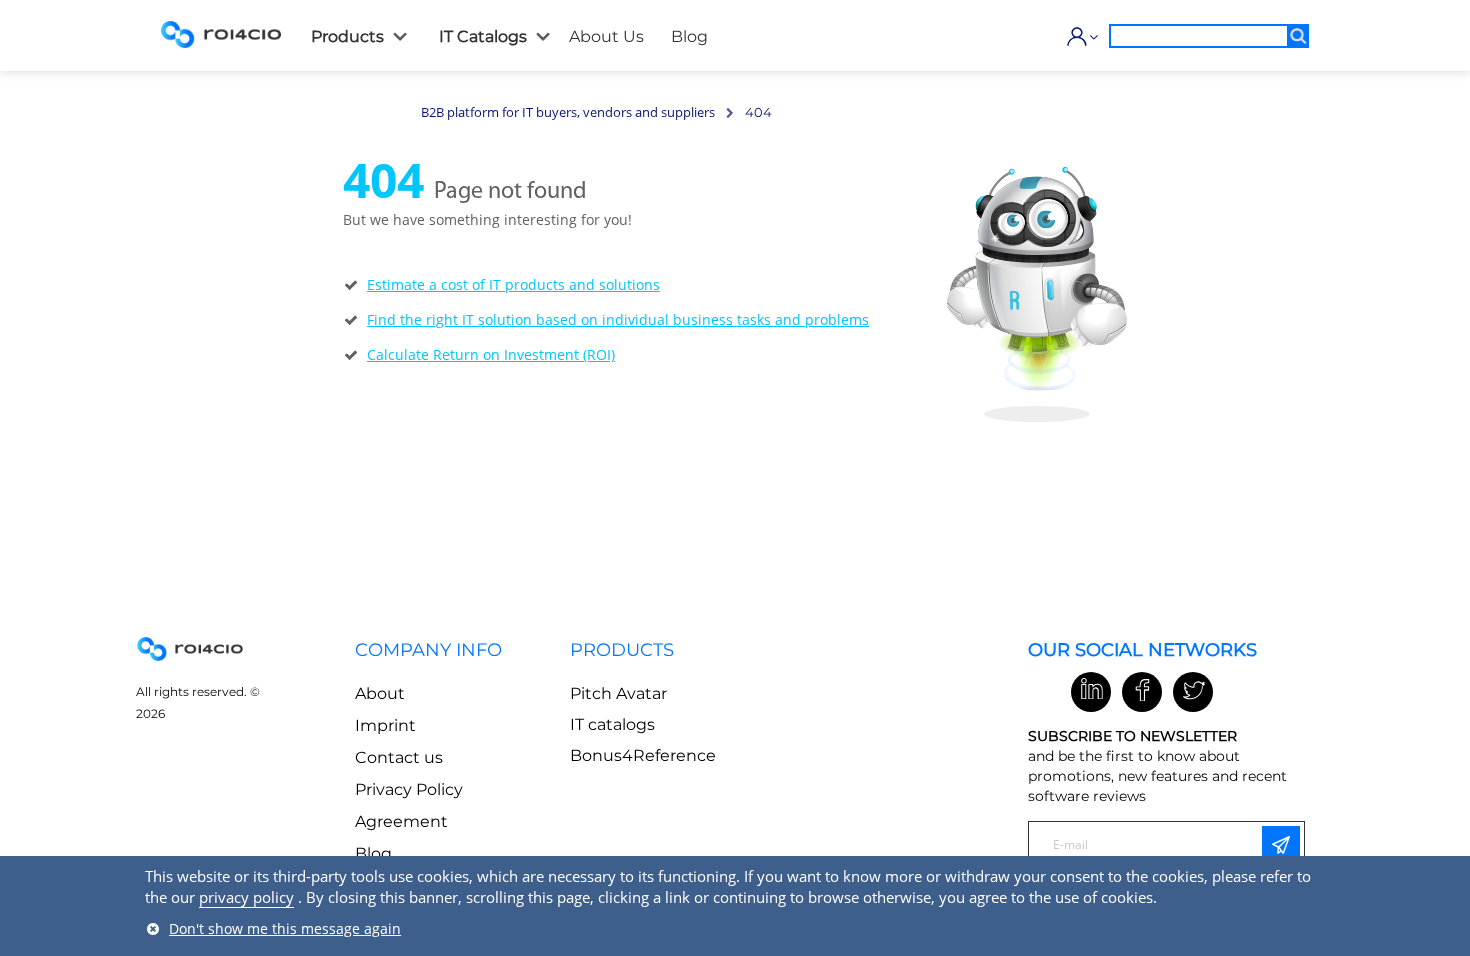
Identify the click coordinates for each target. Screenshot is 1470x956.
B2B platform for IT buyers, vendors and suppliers (568, 112)
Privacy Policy (409, 789)
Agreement (401, 821)
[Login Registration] (1078, 37)
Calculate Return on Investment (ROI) (491, 354)
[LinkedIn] (1091, 692)
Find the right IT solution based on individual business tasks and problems (618, 319)
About (380, 693)
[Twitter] (1193, 692)
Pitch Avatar (618, 693)
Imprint (385, 725)
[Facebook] (1142, 692)
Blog (373, 853)
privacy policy (246, 897)
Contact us (399, 757)
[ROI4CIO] (221, 34)
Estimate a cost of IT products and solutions (513, 284)
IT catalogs (612, 724)
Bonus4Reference (643, 755)
